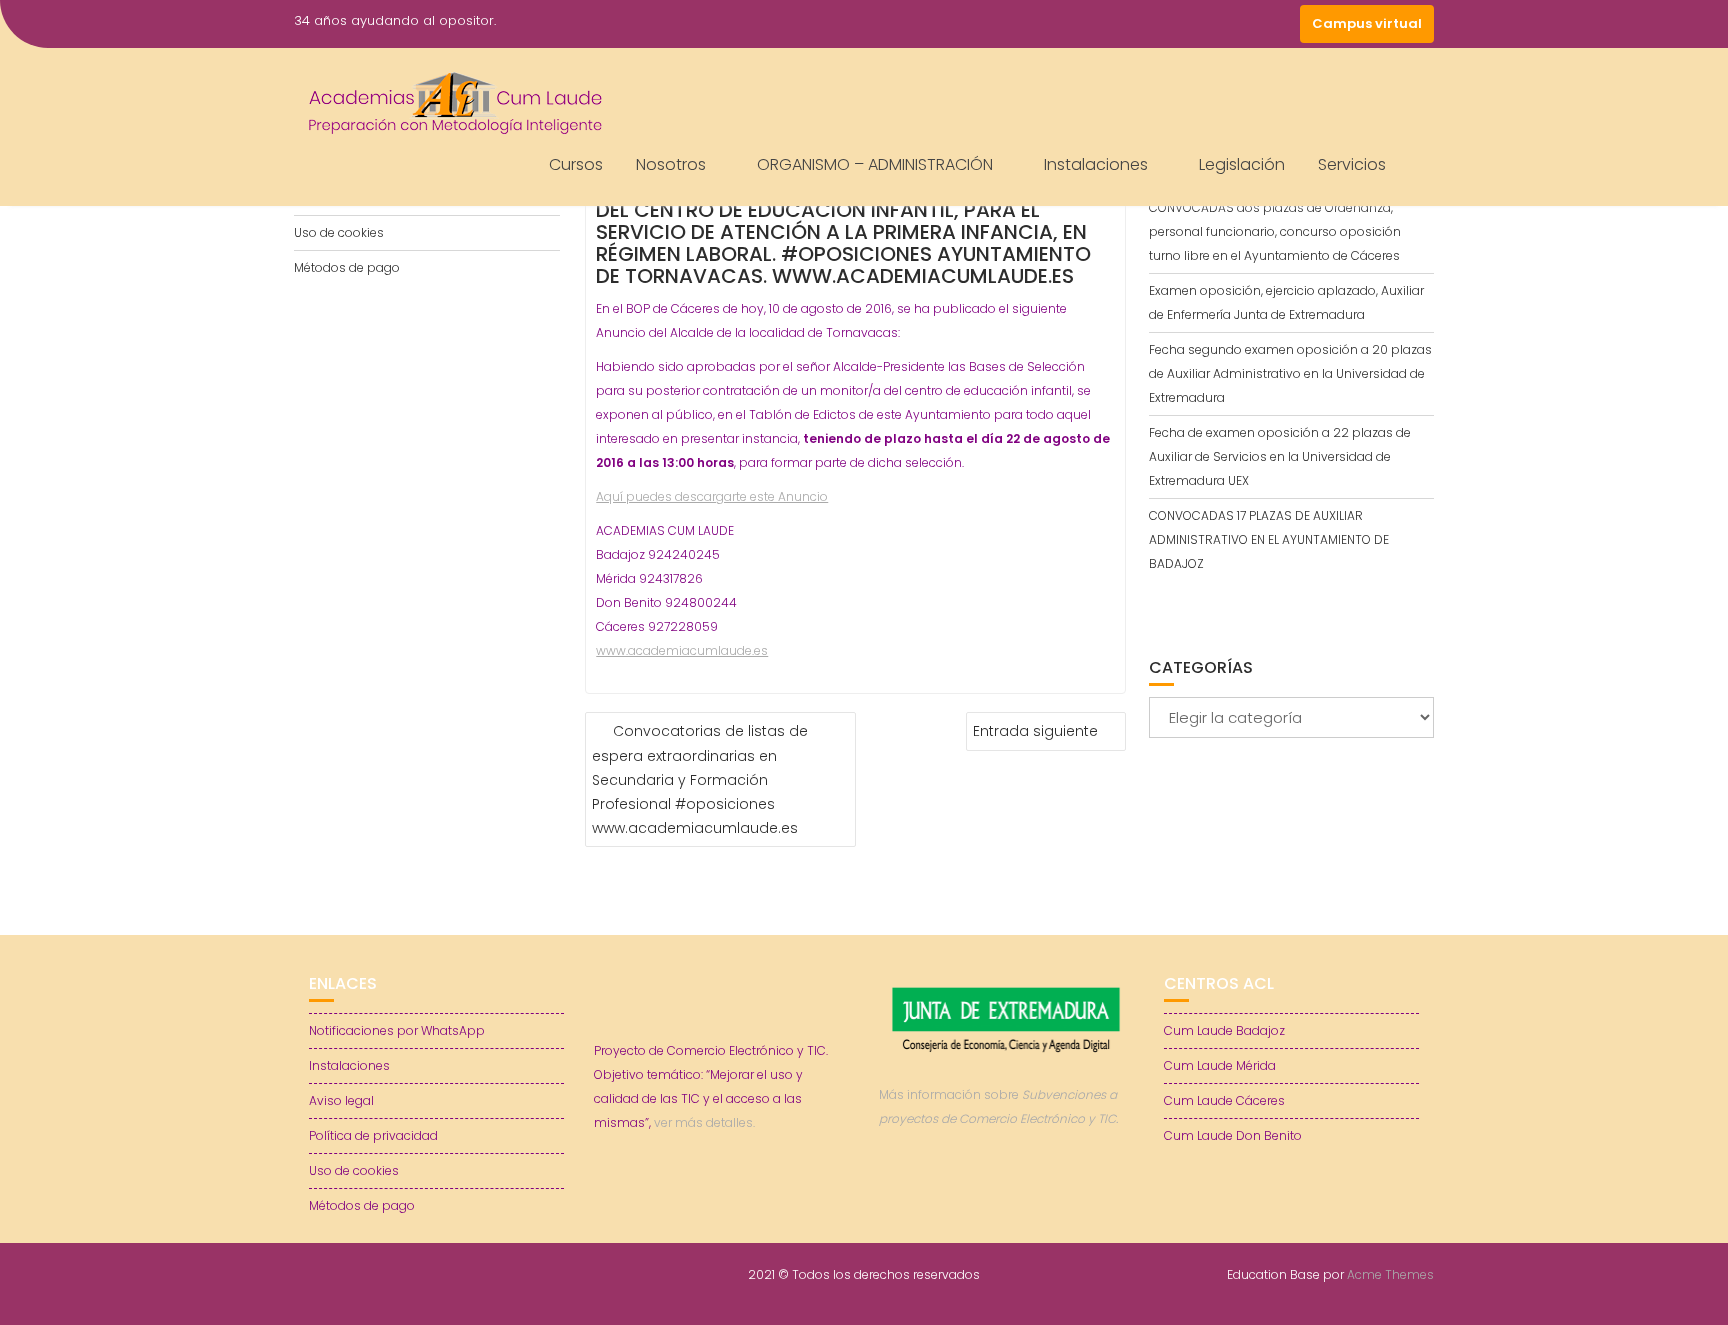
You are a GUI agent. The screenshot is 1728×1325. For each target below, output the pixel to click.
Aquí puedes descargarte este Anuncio (712, 496)
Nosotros (671, 164)
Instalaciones (1096, 164)
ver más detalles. (704, 1122)
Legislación (1242, 164)
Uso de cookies (339, 232)
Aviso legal (341, 1100)
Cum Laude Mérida (1220, 1065)
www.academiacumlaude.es (682, 650)
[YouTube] (1244, 24)
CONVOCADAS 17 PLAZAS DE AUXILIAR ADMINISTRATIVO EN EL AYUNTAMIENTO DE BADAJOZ (1269, 539)
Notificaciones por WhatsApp (397, 1030)
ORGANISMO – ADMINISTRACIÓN (875, 164)
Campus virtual (1367, 23)
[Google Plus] (1280, 24)
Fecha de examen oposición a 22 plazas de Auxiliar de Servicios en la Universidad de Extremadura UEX (1280, 456)
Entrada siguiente (1035, 731)
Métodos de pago (347, 267)
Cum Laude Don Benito (1233, 1135)
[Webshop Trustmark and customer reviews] (1007, 1187)
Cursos (576, 164)
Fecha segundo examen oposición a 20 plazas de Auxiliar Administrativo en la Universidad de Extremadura (1290, 373)
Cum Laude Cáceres (1224, 1100)
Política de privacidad (373, 1135)
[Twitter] (1208, 24)
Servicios (1352, 164)
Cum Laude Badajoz (1224, 1030)
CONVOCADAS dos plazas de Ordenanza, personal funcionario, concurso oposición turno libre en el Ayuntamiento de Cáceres (1275, 231)
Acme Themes (1390, 1274)
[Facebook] (1172, 24)
